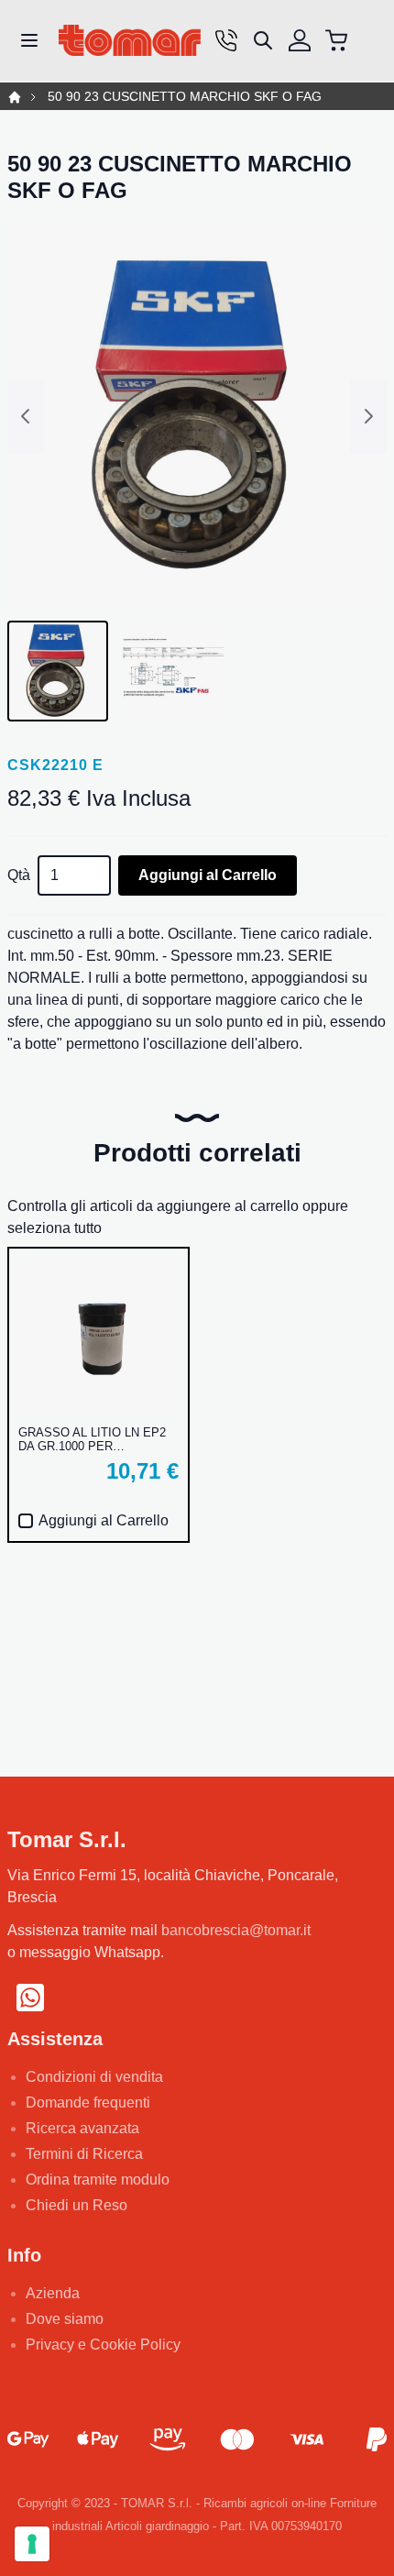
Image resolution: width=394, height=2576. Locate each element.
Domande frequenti (88, 2103)
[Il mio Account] (300, 40)
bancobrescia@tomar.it (236, 1930)
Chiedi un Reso (77, 2205)
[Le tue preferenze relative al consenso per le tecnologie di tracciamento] (32, 2544)
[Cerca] (263, 40)
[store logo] (130, 41)
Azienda (53, 2293)
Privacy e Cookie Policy (103, 2345)
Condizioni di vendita (94, 2077)
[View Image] (58, 671)
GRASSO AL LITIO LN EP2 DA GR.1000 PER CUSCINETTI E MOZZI (92, 1439)
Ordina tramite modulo (98, 2180)
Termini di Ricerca (84, 2154)
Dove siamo (65, 2319)
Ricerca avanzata (82, 2128)
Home (15, 97)
